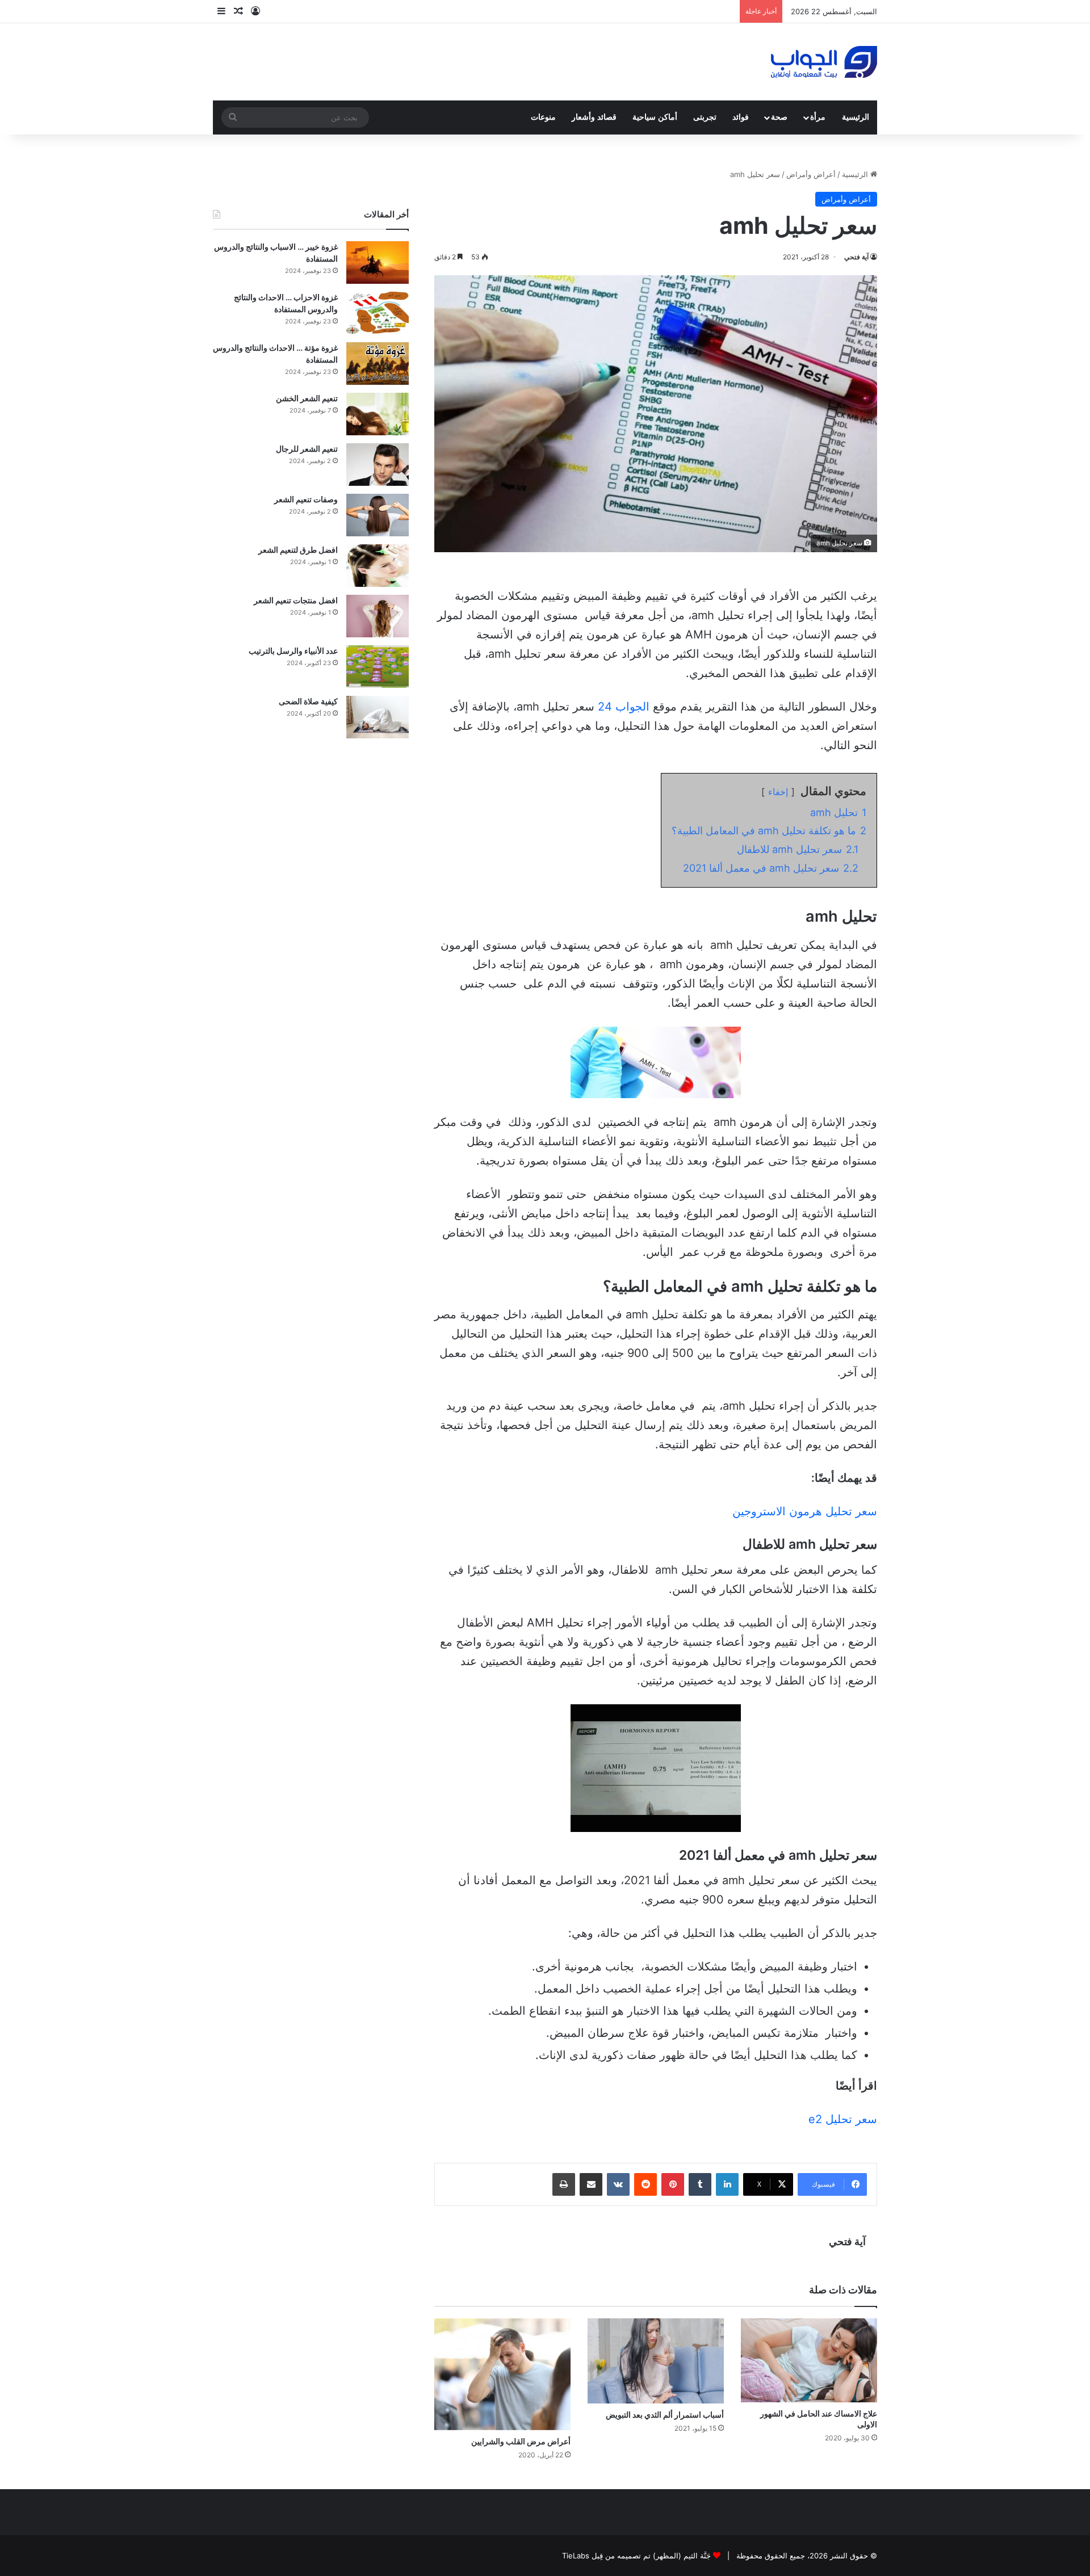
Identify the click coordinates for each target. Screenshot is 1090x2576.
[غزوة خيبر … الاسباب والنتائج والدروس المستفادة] (378, 262)
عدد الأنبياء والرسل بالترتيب (293, 651)
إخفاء (778, 792)
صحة (779, 117)
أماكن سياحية (655, 117)
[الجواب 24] (824, 62)
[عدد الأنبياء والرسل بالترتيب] (378, 667)
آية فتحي (856, 257)
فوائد (741, 117)
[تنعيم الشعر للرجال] (378, 465)
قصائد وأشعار (594, 117)
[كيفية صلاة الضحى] (378, 717)
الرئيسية (856, 117)
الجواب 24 (625, 707)
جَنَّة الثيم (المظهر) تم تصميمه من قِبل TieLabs (636, 2556)
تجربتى (705, 117)
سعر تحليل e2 (843, 2119)
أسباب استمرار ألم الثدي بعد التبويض (665, 2415)
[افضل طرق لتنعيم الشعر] (378, 566)
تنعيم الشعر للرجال (307, 449)
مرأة (818, 117)
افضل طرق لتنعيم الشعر (298, 550)
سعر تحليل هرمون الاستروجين (805, 1511)
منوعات (543, 117)
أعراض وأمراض (811, 174)
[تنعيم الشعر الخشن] (378, 414)
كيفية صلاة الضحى (308, 701)
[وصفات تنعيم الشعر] (378, 515)
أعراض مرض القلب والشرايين (521, 2441)
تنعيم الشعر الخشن (307, 398)
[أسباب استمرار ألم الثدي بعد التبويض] (656, 2361)
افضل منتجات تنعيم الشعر (296, 600)
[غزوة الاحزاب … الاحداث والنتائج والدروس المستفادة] (378, 313)
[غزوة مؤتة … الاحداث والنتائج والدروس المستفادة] (378, 364)
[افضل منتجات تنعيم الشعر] (378, 616)
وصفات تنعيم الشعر (306, 499)
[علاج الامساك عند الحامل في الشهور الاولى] (809, 2361)
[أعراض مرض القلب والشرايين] (502, 2374)
